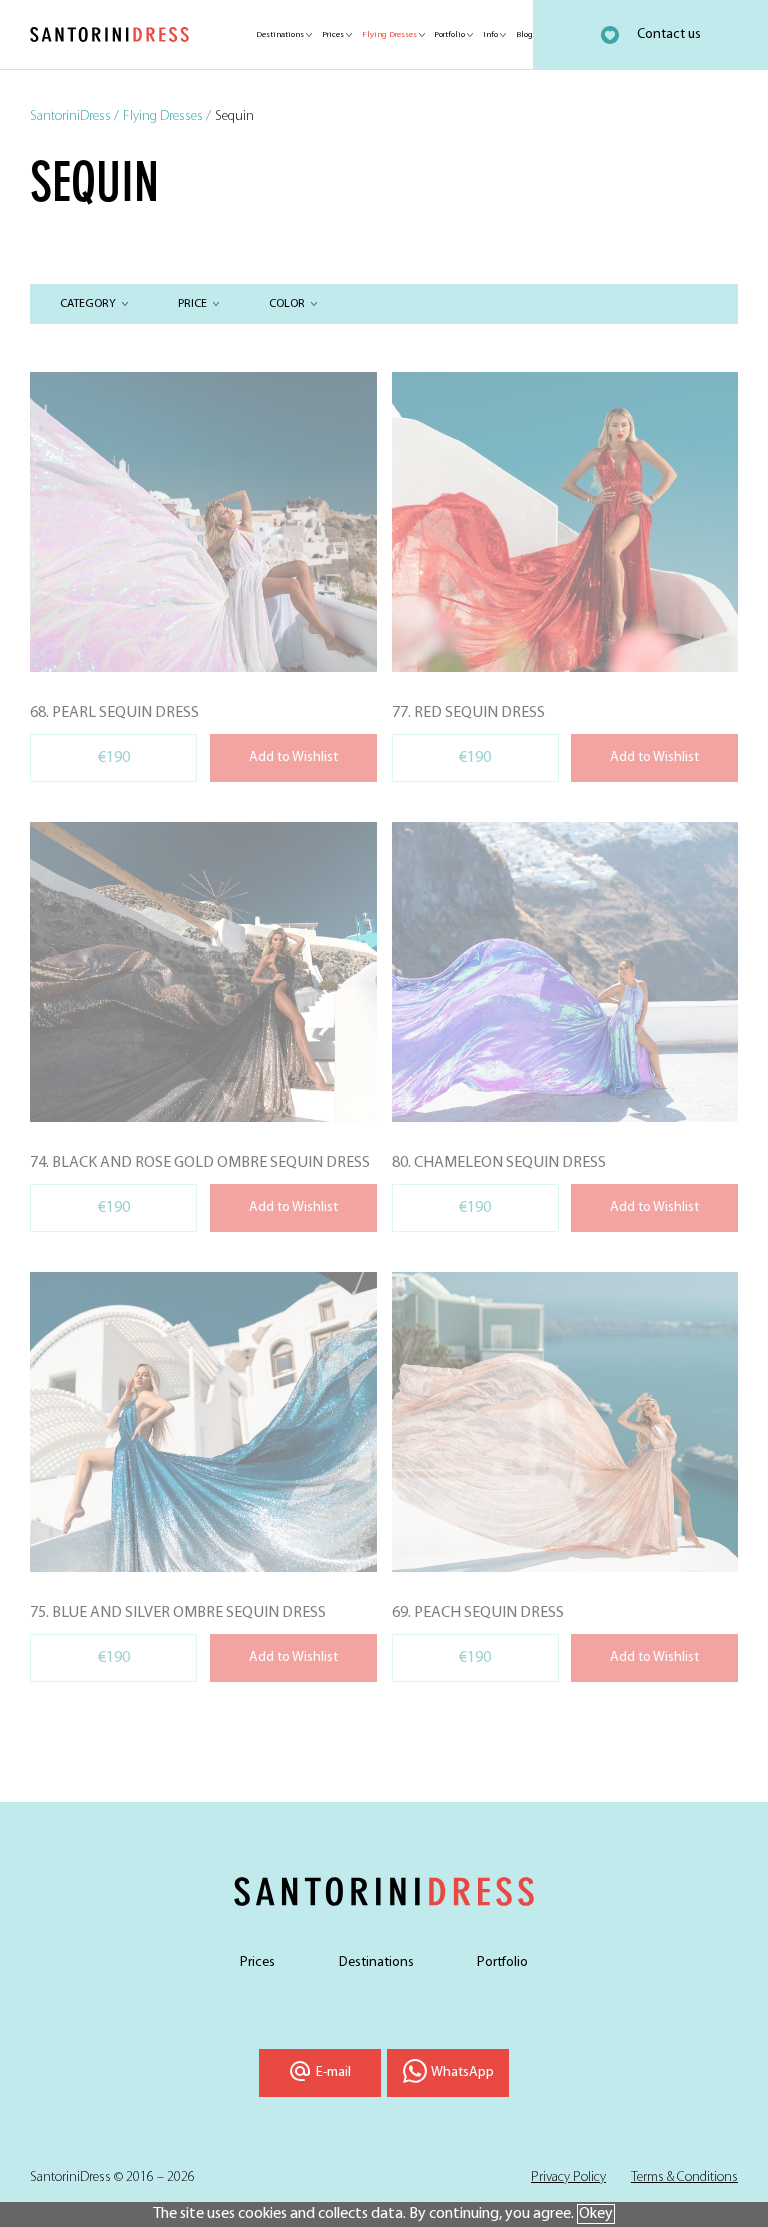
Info (490, 34)
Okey (596, 2214)
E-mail (333, 2072)
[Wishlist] (610, 35)
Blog (524, 34)
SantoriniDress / (74, 116)
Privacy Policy (568, 2177)
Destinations (280, 34)
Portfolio (449, 34)
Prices (333, 34)
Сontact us (669, 34)
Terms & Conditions (684, 2177)
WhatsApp (462, 2072)
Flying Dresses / (167, 116)
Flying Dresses (389, 34)
